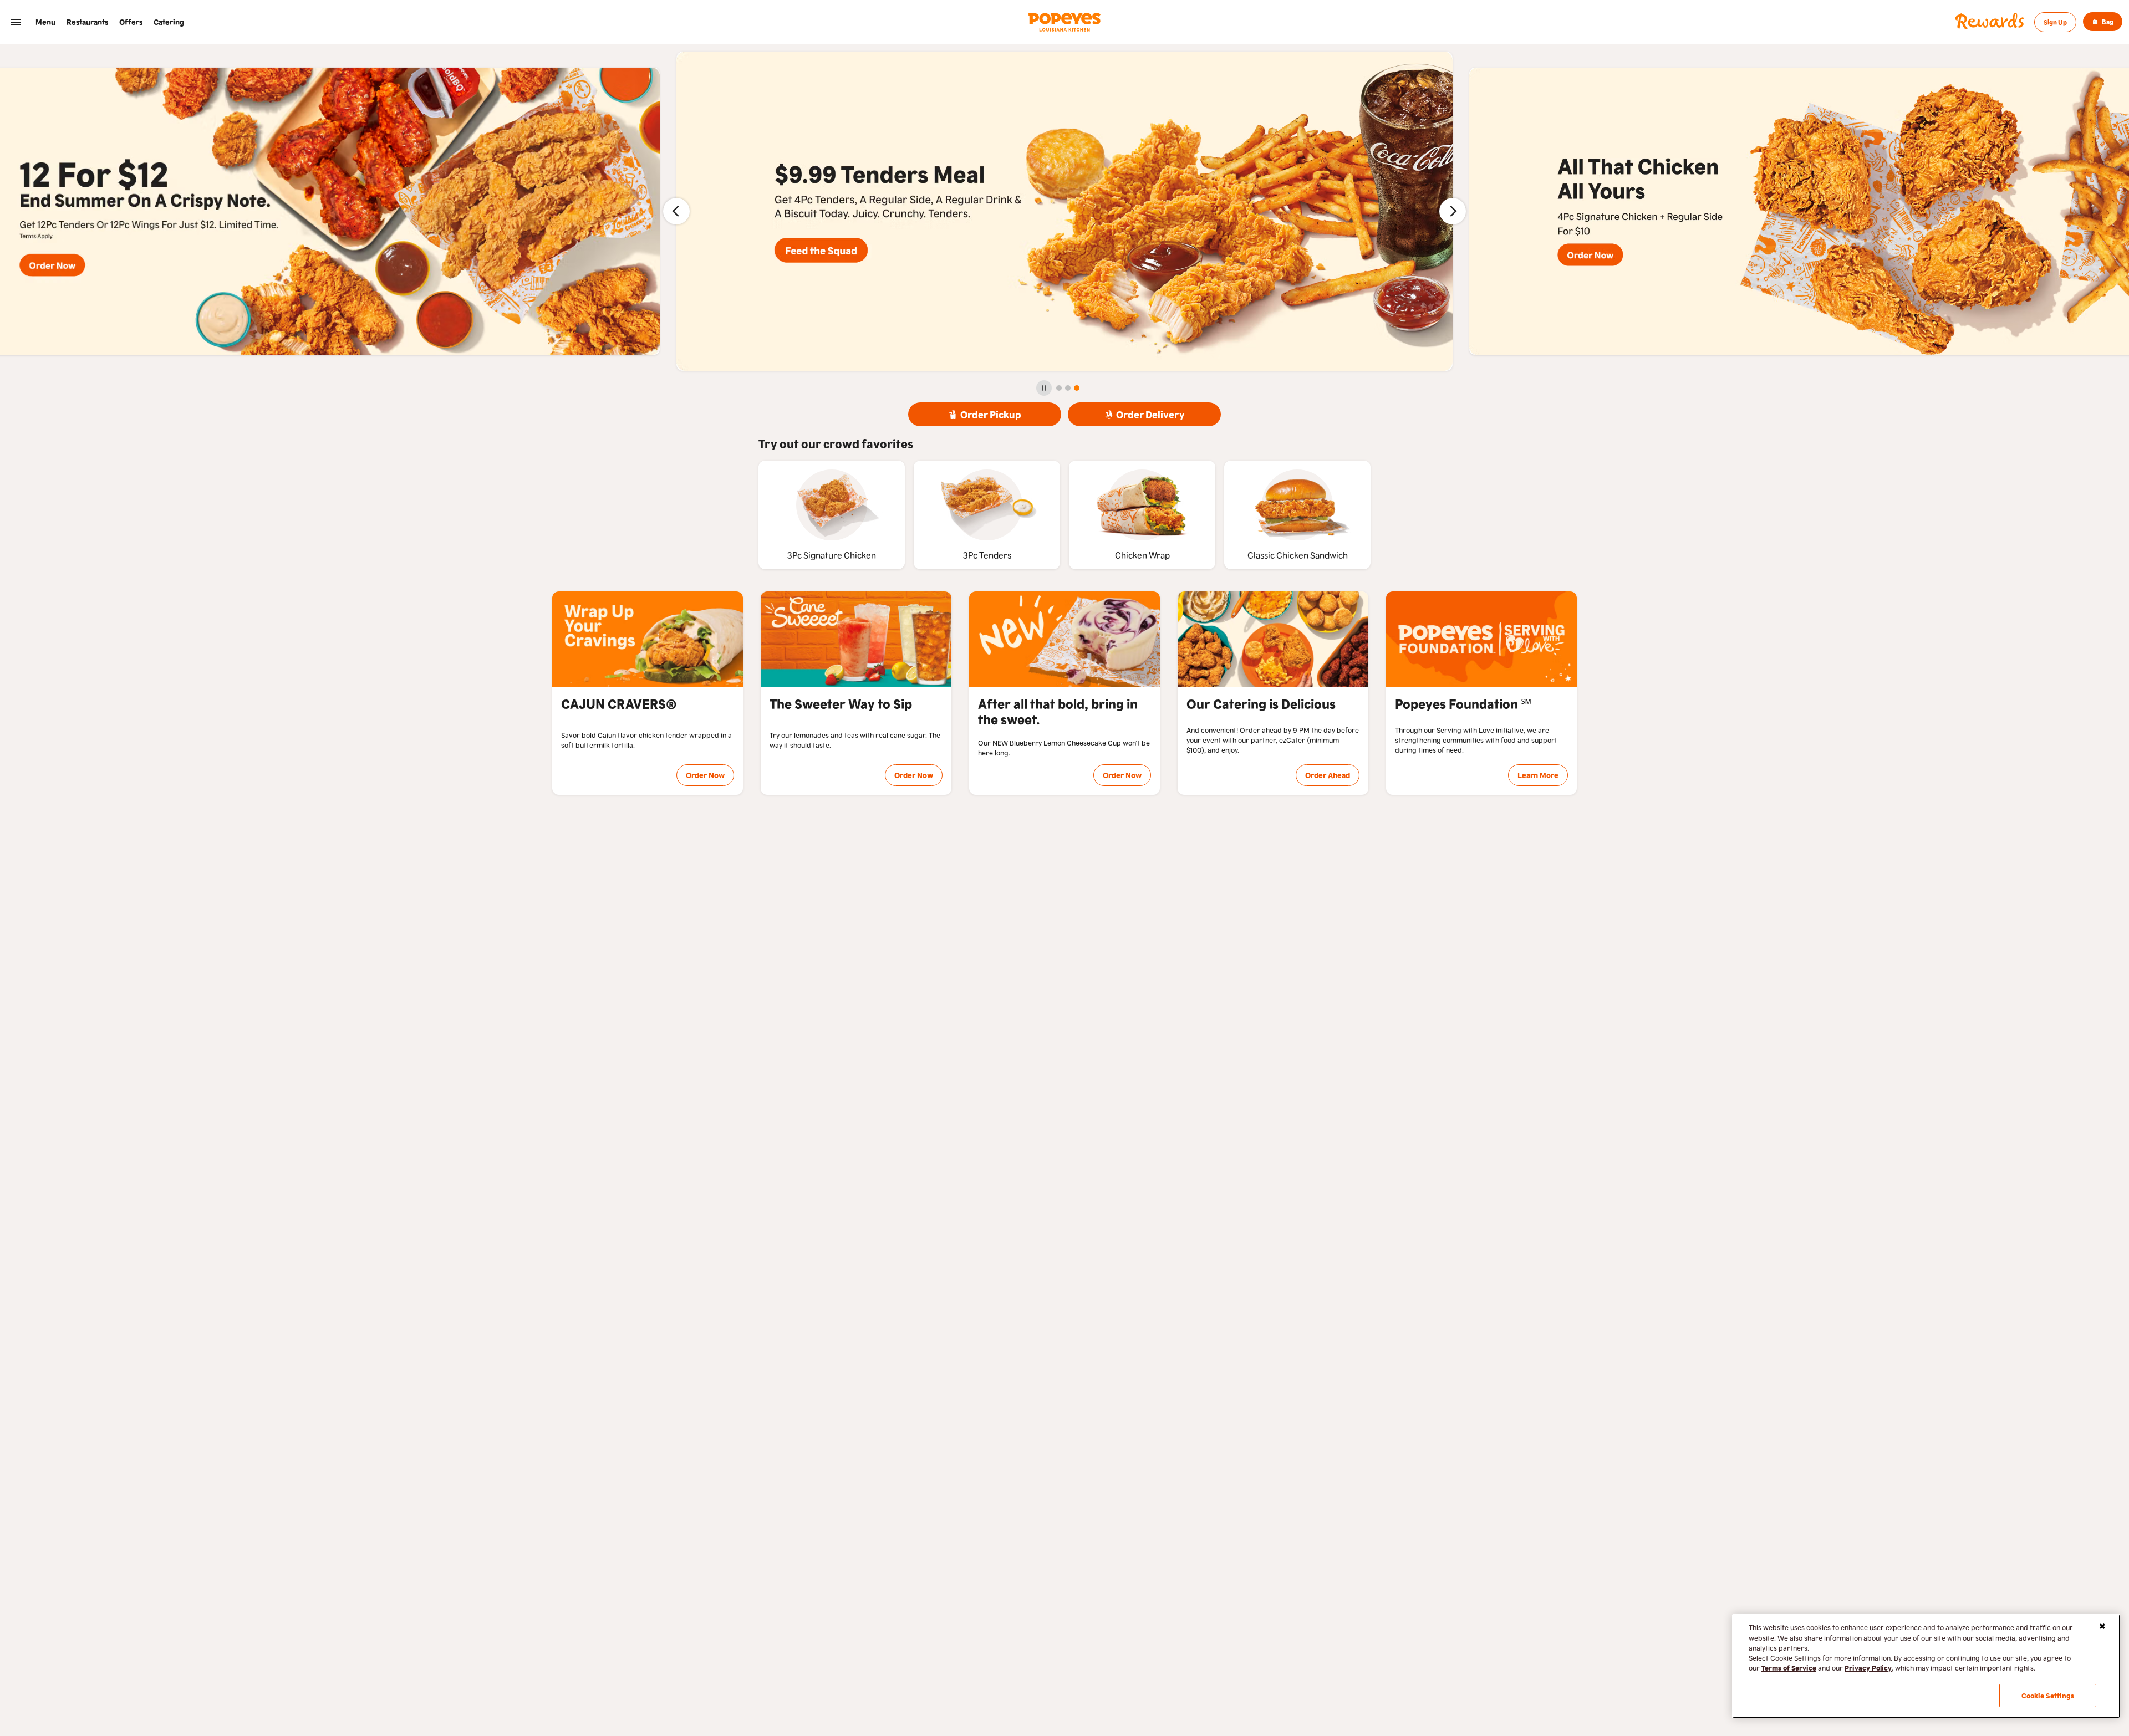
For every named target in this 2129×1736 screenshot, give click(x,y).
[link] (45, 22)
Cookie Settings (2048, 1695)
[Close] (2102, 1626)
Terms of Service (1789, 1668)
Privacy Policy (1868, 1668)
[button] (16, 22)
